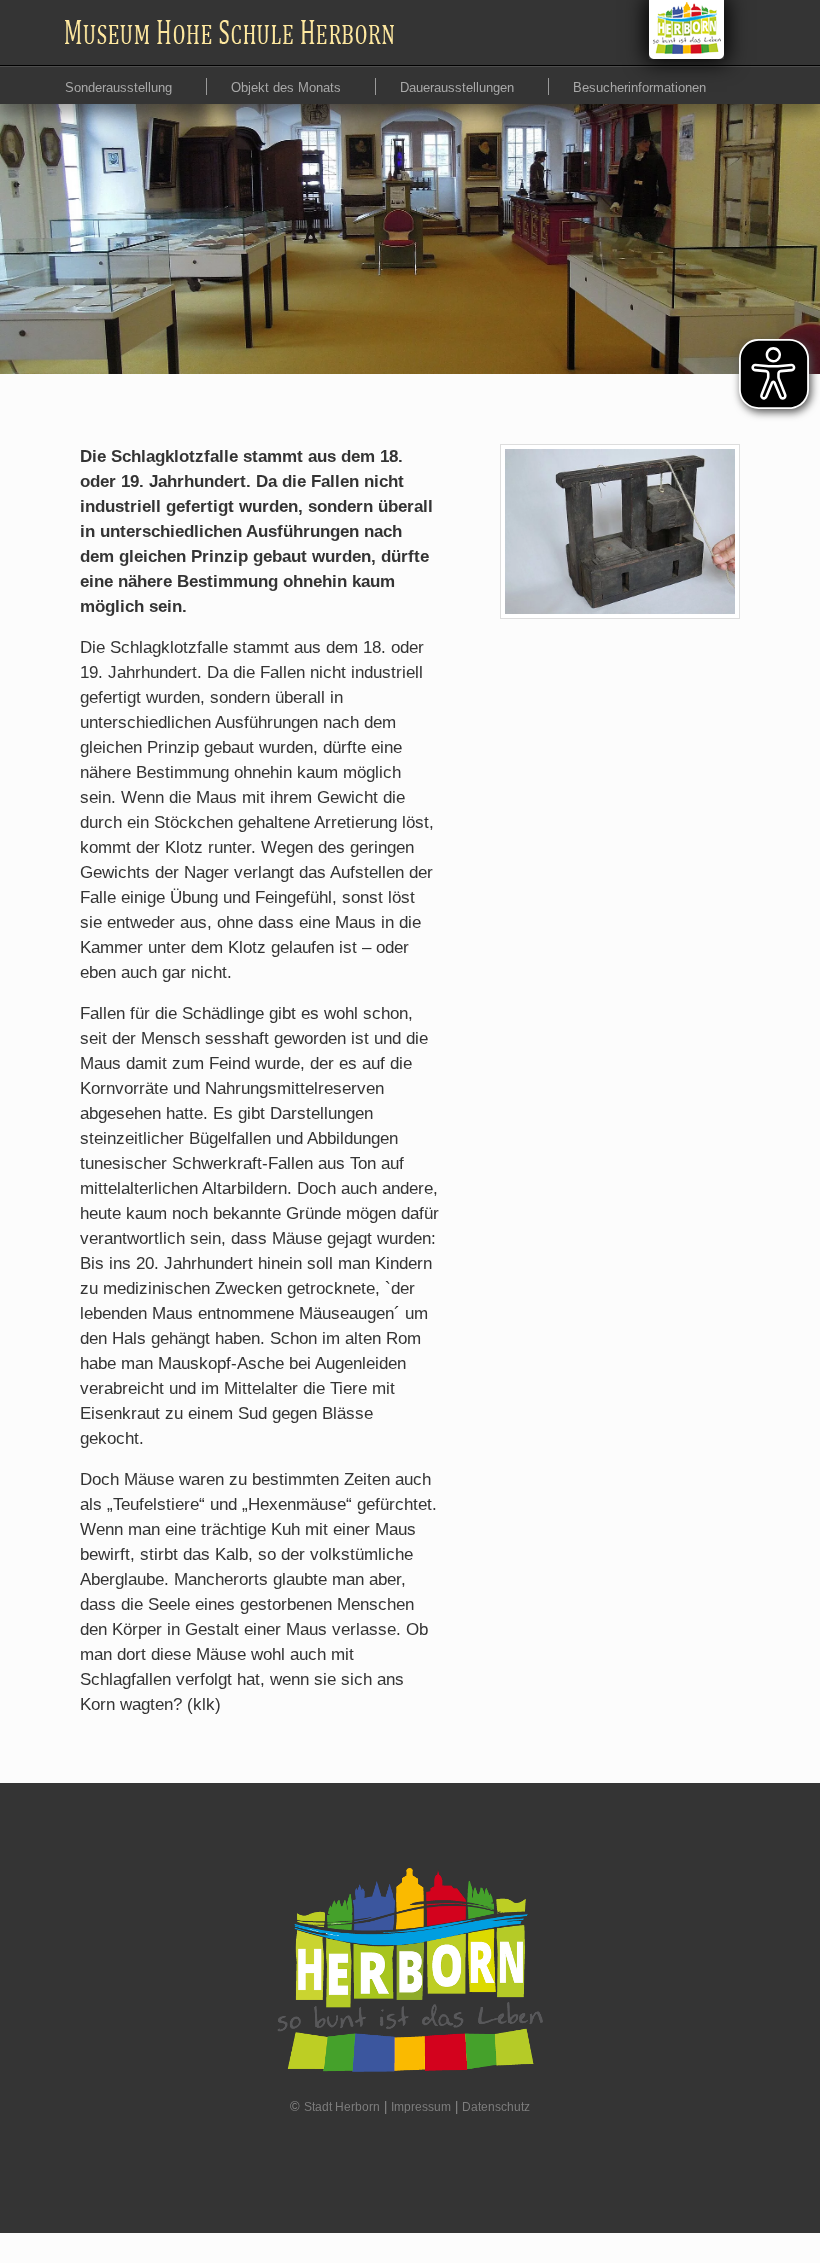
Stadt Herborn (342, 2107)
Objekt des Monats (288, 87)
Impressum (421, 2107)
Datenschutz (496, 2107)
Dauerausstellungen (459, 87)
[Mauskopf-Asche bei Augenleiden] (620, 531)
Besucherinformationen (639, 87)
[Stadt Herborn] (686, 29)
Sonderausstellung (120, 87)
